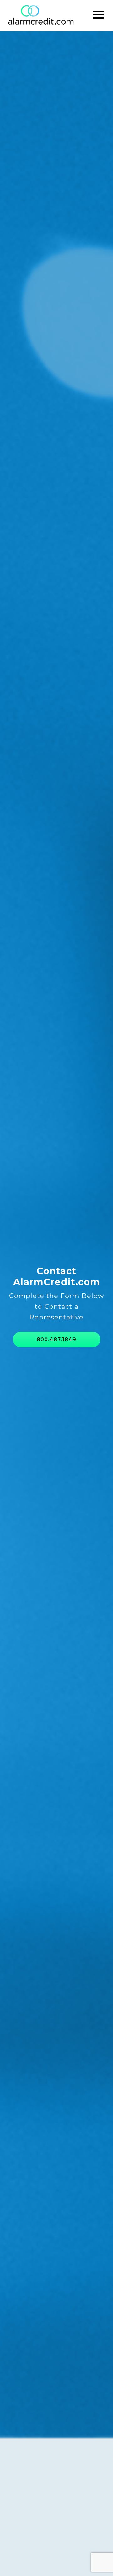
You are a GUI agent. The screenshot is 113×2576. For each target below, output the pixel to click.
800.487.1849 (56, 1339)
